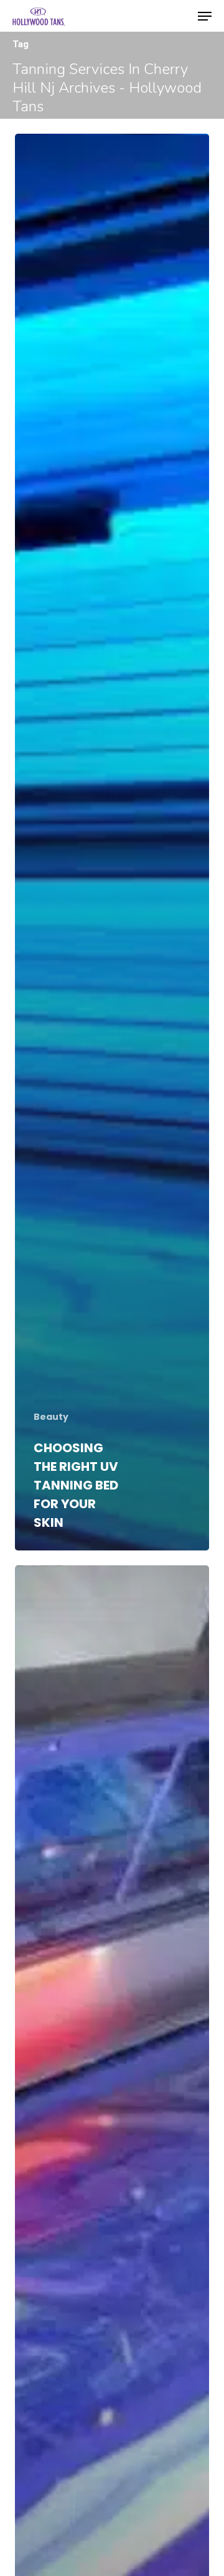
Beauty (51, 1417)
